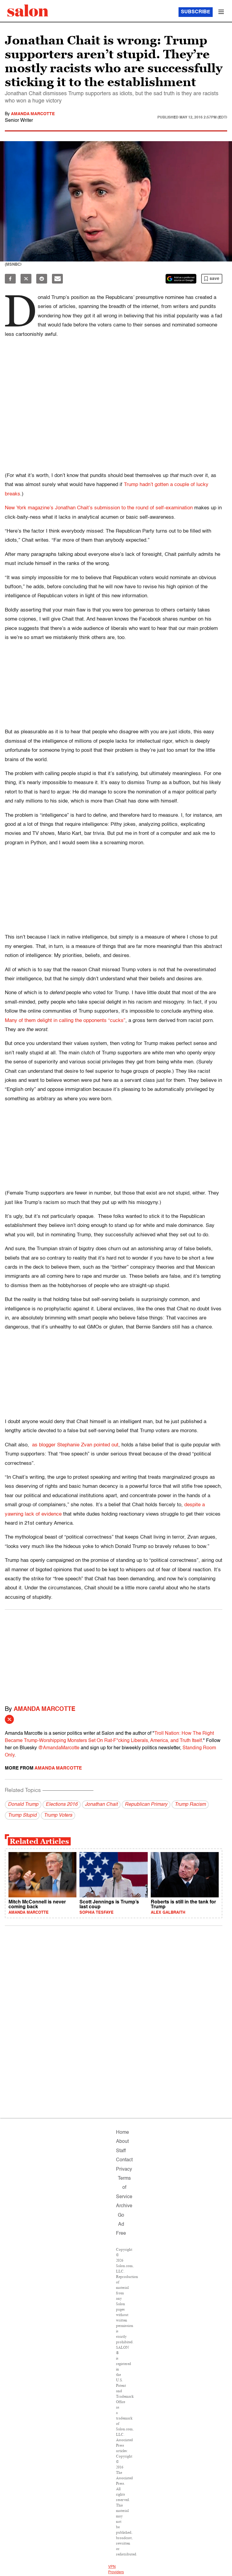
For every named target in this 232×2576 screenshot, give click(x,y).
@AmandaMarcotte (59, 1748)
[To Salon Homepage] (28, 11)
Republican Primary (146, 1805)
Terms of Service (124, 2188)
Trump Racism (190, 1805)
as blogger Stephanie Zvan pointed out (74, 1445)
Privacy (124, 2169)
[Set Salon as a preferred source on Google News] (181, 279)
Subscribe (196, 12)
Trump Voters (58, 1815)
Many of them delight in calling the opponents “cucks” (65, 1021)
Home (122, 2133)
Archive (124, 2206)
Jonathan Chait (101, 1805)
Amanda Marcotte (33, 114)
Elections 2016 (62, 1805)
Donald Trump (23, 1805)
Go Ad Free (121, 2225)
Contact (124, 2160)
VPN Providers (116, 2570)
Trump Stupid (22, 1815)
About (122, 2142)
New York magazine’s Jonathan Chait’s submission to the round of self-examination (99, 508)
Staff (121, 2151)
